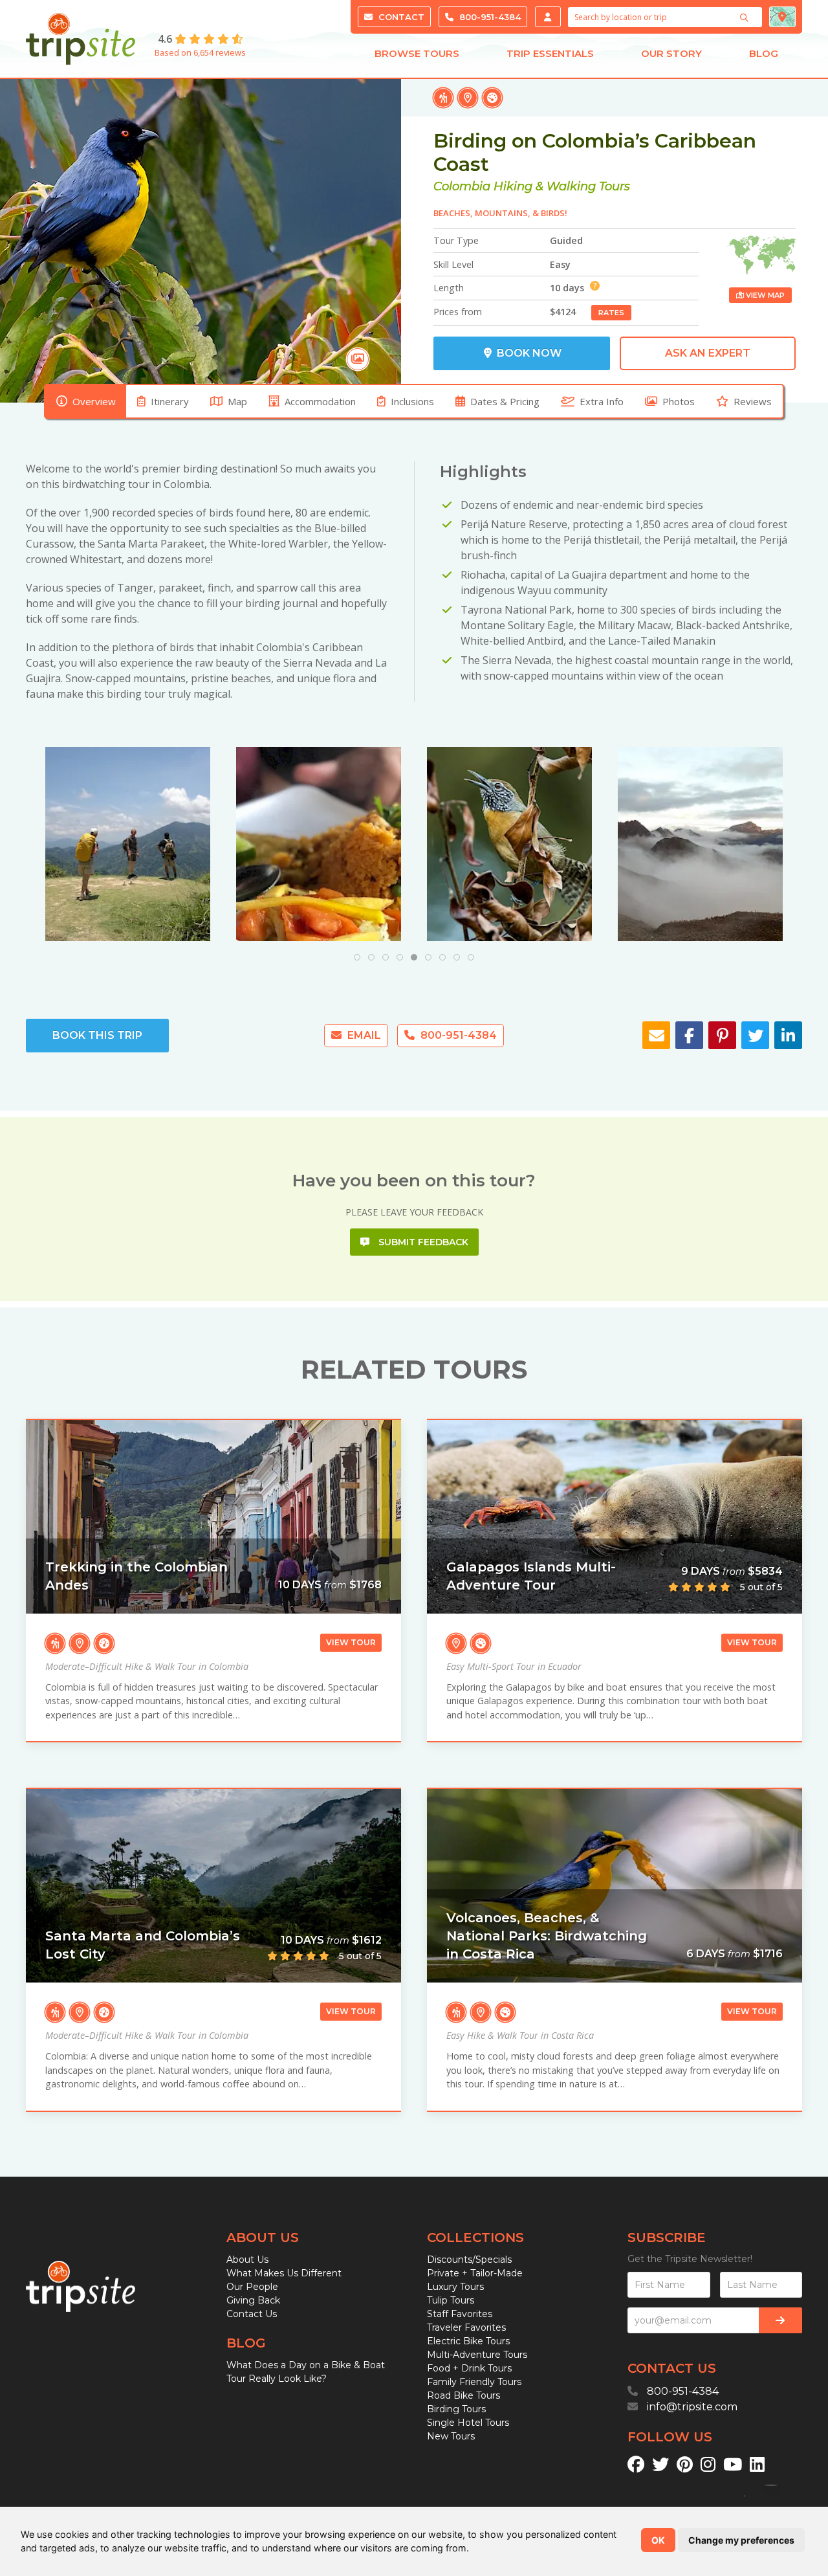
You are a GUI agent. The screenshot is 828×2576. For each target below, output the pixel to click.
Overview (94, 401)
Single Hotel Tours (468, 2423)
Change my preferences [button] (741, 2540)
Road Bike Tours (463, 2395)
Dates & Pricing (505, 401)
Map (237, 401)
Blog (764, 53)
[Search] (746, 17)
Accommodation (320, 401)
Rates (611, 313)
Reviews (753, 401)
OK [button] (658, 2540)
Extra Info (602, 401)
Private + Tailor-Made (475, 2273)
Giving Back (253, 2300)
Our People (252, 2287)
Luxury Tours (455, 2287)
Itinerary (170, 401)
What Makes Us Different (284, 2273)
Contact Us (252, 2314)
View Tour (351, 1642)
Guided (566, 240)
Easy (560, 264)
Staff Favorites (460, 2314)
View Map (764, 295)
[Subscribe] (780, 2320)
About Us (247, 2260)
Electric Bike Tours (468, 2341)
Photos (679, 401)
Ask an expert (708, 353)
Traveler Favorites (466, 2327)
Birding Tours (456, 2409)
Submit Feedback (422, 1242)
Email (363, 1035)
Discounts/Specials (469, 2260)
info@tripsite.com (692, 2407)
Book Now (528, 353)
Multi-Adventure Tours (477, 2355)
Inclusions (412, 401)
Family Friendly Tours (474, 2382)
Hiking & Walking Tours (562, 186)
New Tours (451, 2436)
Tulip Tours (451, 2300)
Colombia (462, 186)
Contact (400, 17)
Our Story (671, 53)
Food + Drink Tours (469, 2368)
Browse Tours (417, 53)
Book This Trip (97, 1035)
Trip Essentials (550, 53)
